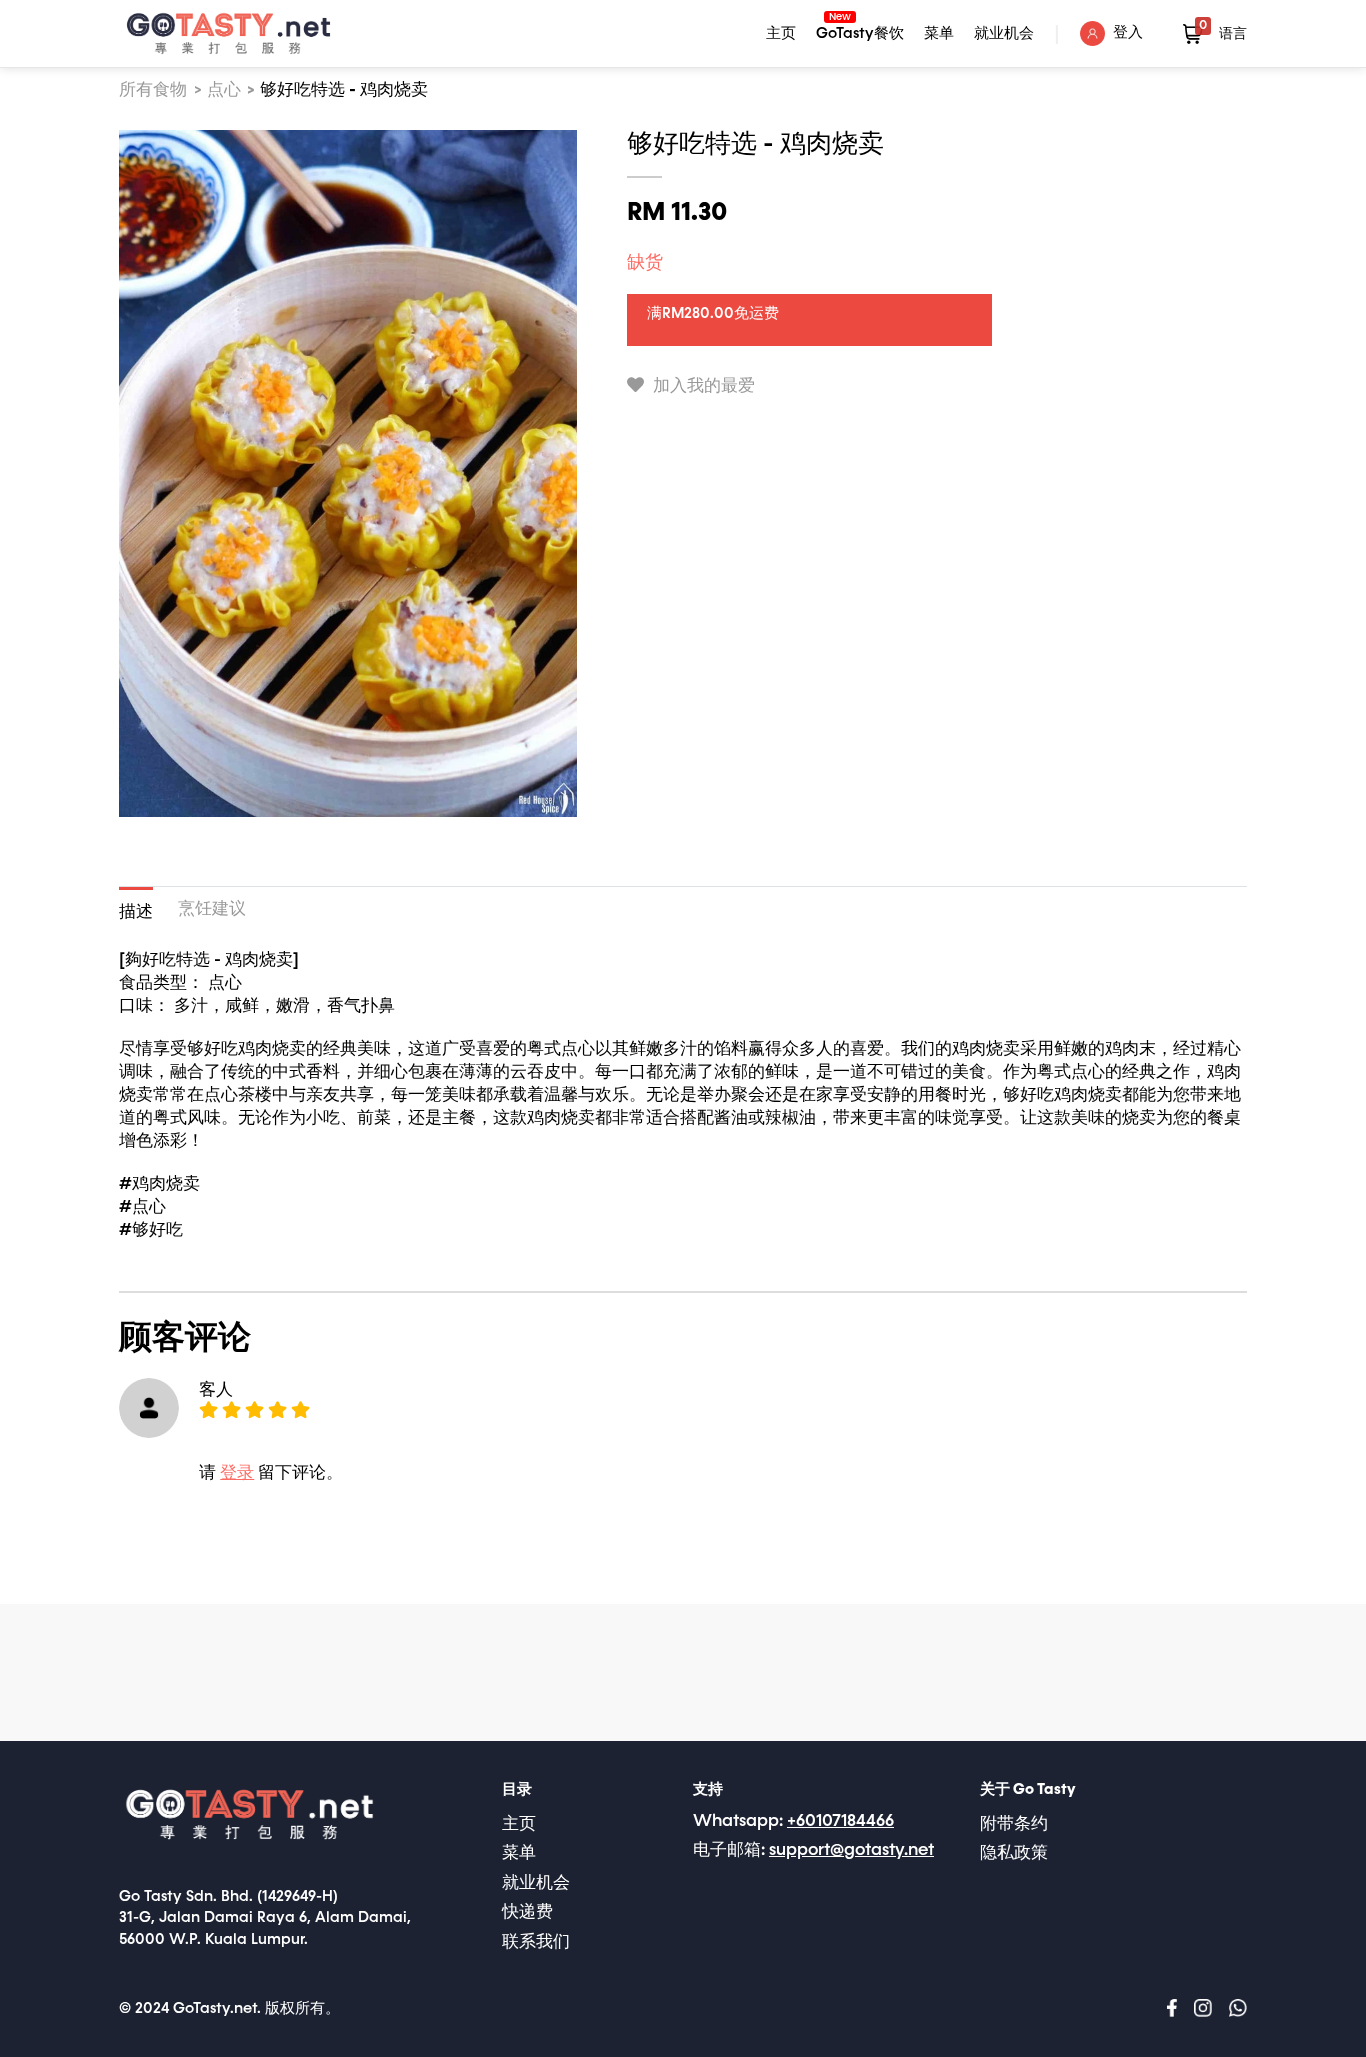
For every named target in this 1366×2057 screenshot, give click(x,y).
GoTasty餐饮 (860, 31)
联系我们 (536, 1942)
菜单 (939, 33)
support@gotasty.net (851, 1850)
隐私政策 (1014, 1853)
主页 (781, 33)
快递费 (527, 1912)
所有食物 (153, 90)
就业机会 (1004, 33)
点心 (224, 90)
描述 (136, 912)
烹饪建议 (212, 909)
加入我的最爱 (702, 386)
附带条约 (1014, 1824)
